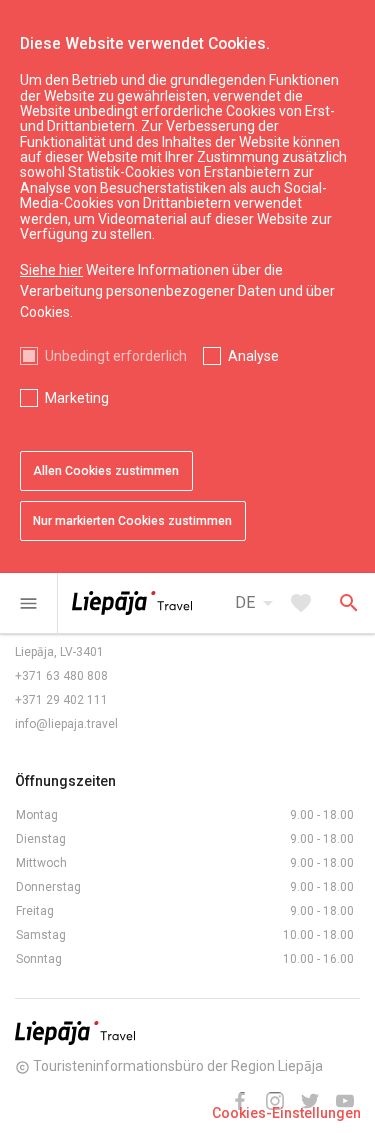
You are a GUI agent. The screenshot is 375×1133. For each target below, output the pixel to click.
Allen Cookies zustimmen (106, 471)
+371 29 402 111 (61, 700)
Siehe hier (51, 270)
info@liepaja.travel (66, 724)
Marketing (77, 398)
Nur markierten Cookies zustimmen (132, 521)
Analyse (253, 356)
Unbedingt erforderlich (116, 356)
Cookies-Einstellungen (286, 1113)
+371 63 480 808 (61, 676)
